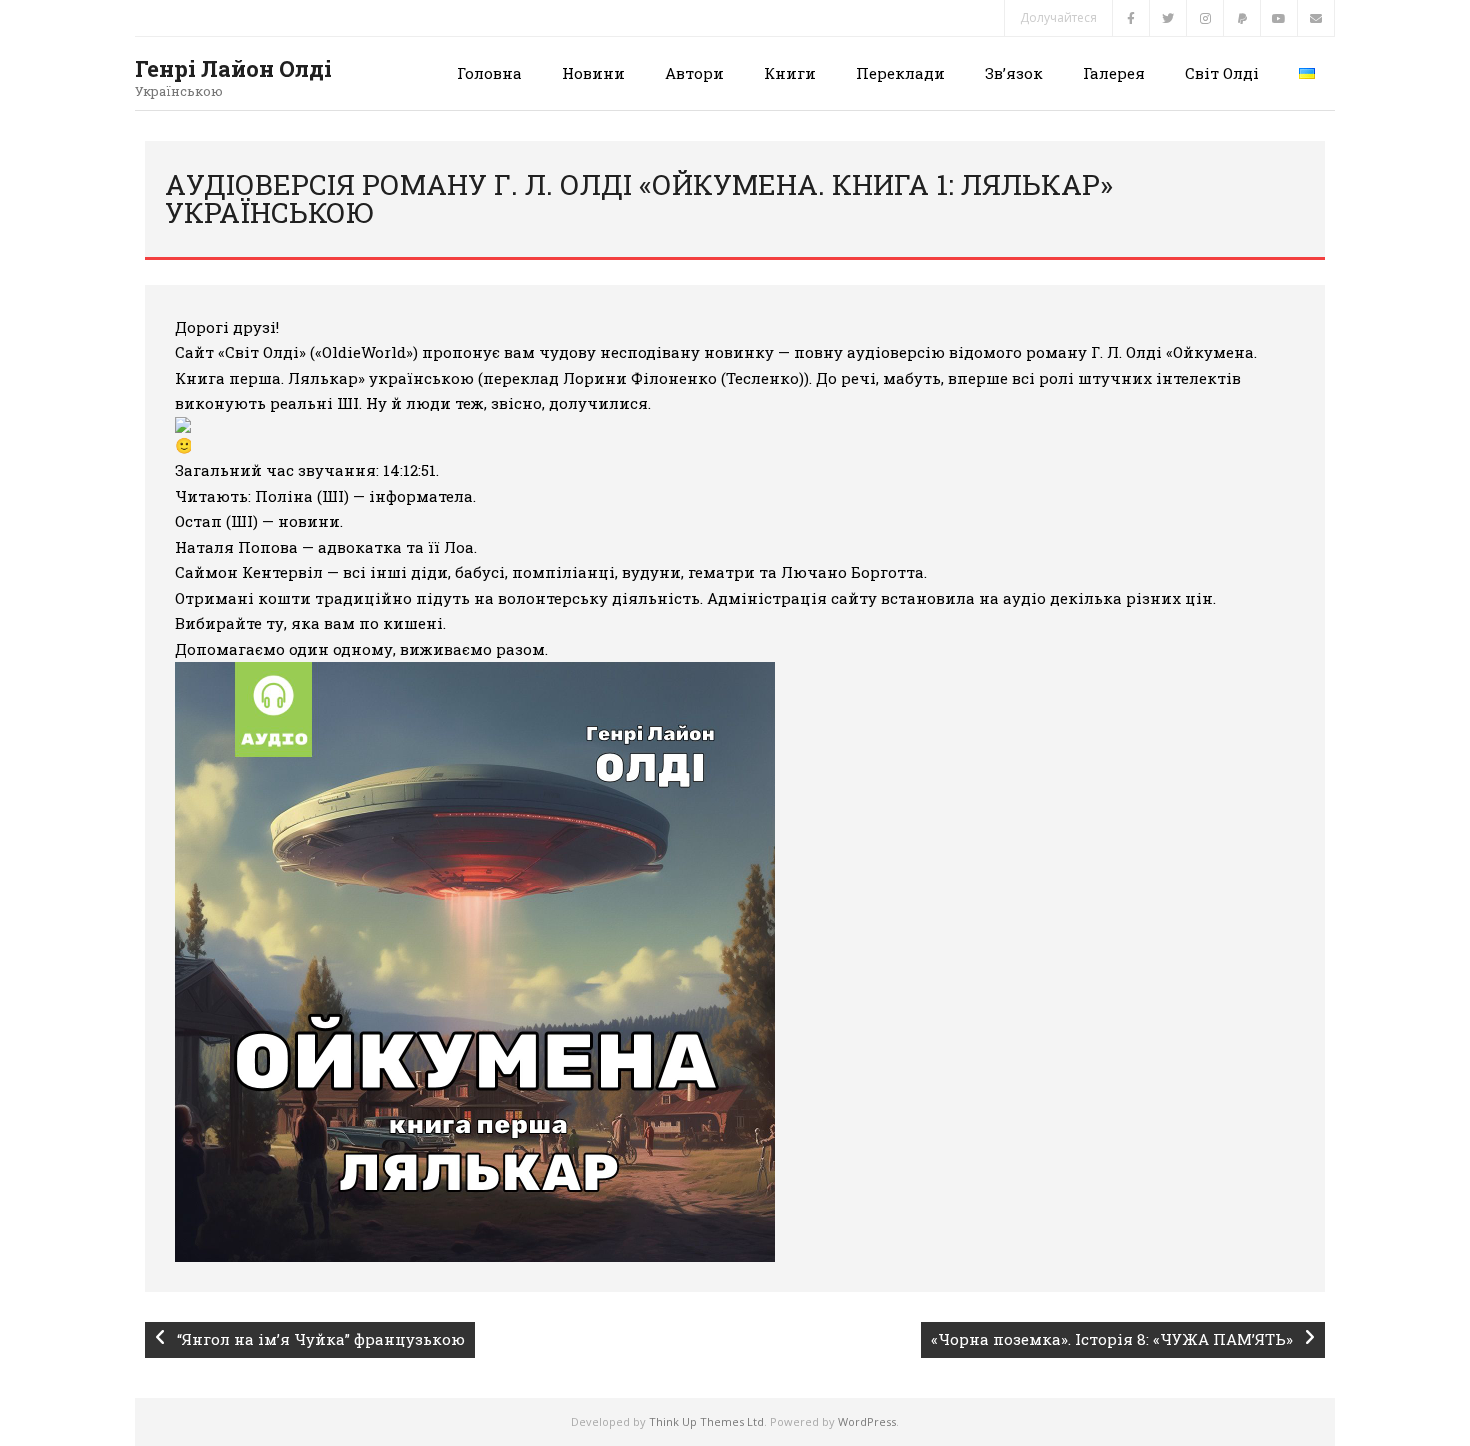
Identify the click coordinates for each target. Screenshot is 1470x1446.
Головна (489, 73)
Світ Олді (1222, 73)
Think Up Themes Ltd (706, 1421)
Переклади (900, 73)
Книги (790, 73)
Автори (694, 73)
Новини (593, 73)
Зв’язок (1014, 73)
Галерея (1114, 73)
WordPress (867, 1421)
